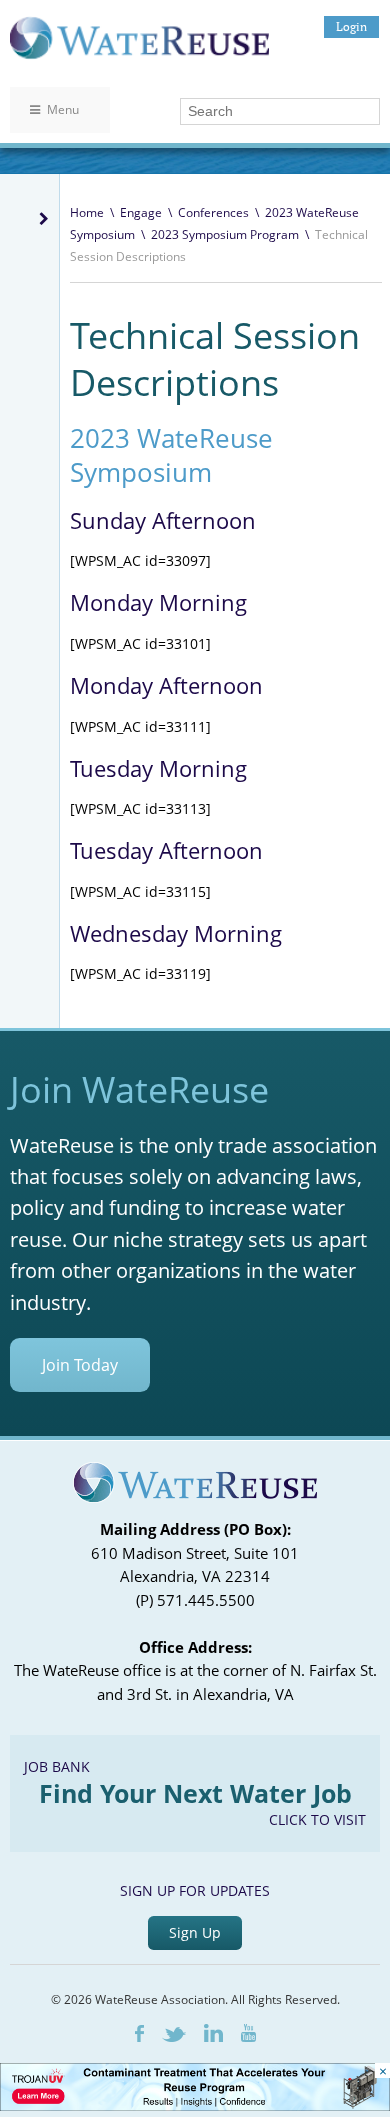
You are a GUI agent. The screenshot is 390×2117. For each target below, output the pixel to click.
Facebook (139, 2033)
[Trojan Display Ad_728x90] (195, 2105)
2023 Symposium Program (225, 234)
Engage (141, 212)
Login (351, 26)
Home (87, 212)
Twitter (174, 2034)
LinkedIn (213, 2033)
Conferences (213, 212)
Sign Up (195, 1932)
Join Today (80, 1365)
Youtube (248, 2033)
